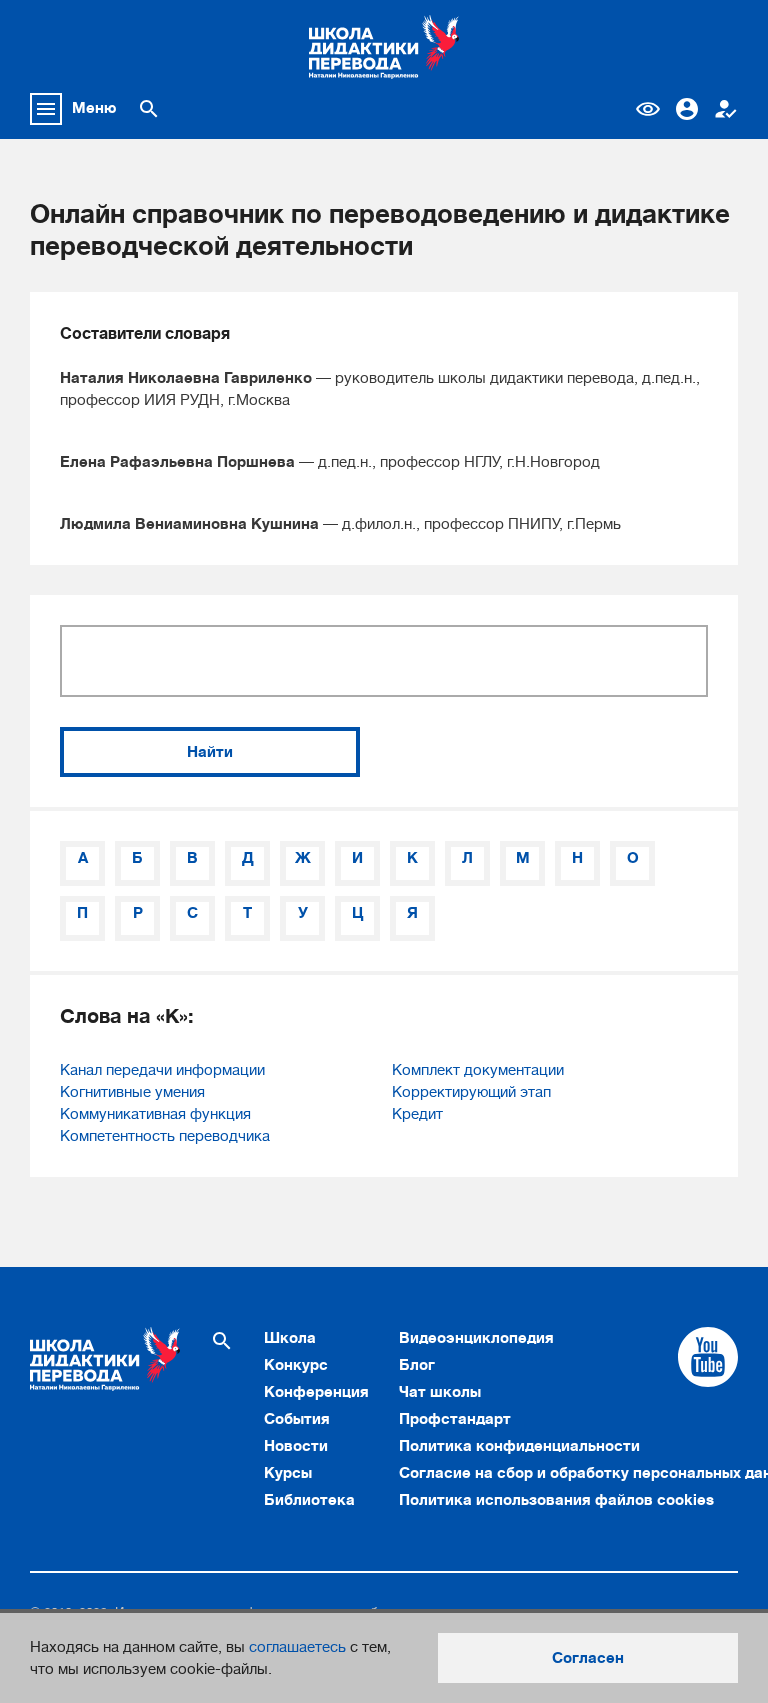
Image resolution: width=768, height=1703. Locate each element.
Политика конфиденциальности (519, 1446)
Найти (210, 752)
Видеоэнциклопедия (476, 1338)
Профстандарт (455, 1419)
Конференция (316, 1392)
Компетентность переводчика (165, 1136)
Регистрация (726, 109)
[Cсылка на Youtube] (708, 1357)
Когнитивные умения (132, 1092)
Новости (296, 1446)
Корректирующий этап (471, 1092)
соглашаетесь (297, 1647)
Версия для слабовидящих (648, 109)
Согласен (588, 1658)
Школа (290, 1338)
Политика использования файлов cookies (556, 1500)
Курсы (288, 1473)
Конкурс (296, 1365)
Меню (94, 108)
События (297, 1419)
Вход (687, 109)
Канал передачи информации (162, 1070)
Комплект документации (478, 1070)
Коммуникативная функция (155, 1114)
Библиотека (309, 1500)
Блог (417, 1365)
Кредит (417, 1114)
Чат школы (440, 1392)
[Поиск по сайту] (149, 109)
